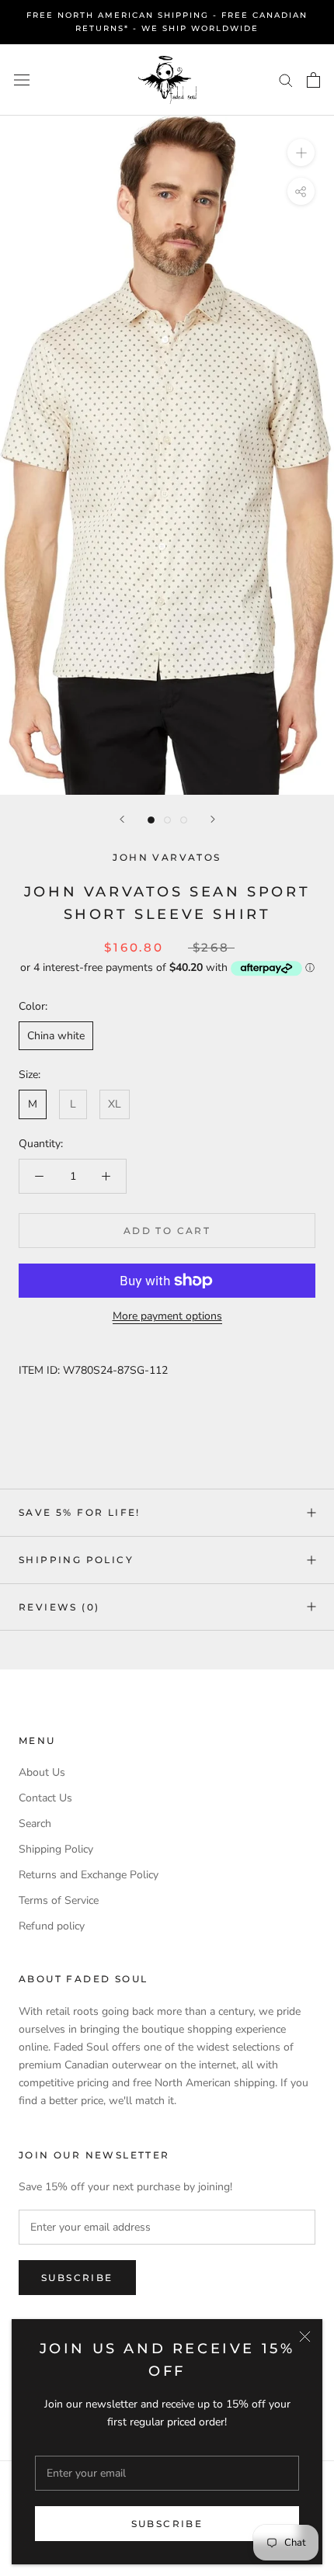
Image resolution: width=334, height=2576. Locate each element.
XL (115, 1104)
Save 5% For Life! (80, 1512)
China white (56, 1036)
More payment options (167, 1316)
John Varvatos (167, 857)
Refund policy (52, 1926)
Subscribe (167, 2524)
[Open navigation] (22, 80)
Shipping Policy (76, 1560)
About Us (42, 1772)
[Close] (305, 2337)
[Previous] (122, 819)
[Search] (286, 80)
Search (35, 1824)
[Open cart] (313, 80)
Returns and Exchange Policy (89, 1875)
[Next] (213, 819)
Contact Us (45, 1798)
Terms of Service (59, 1900)
